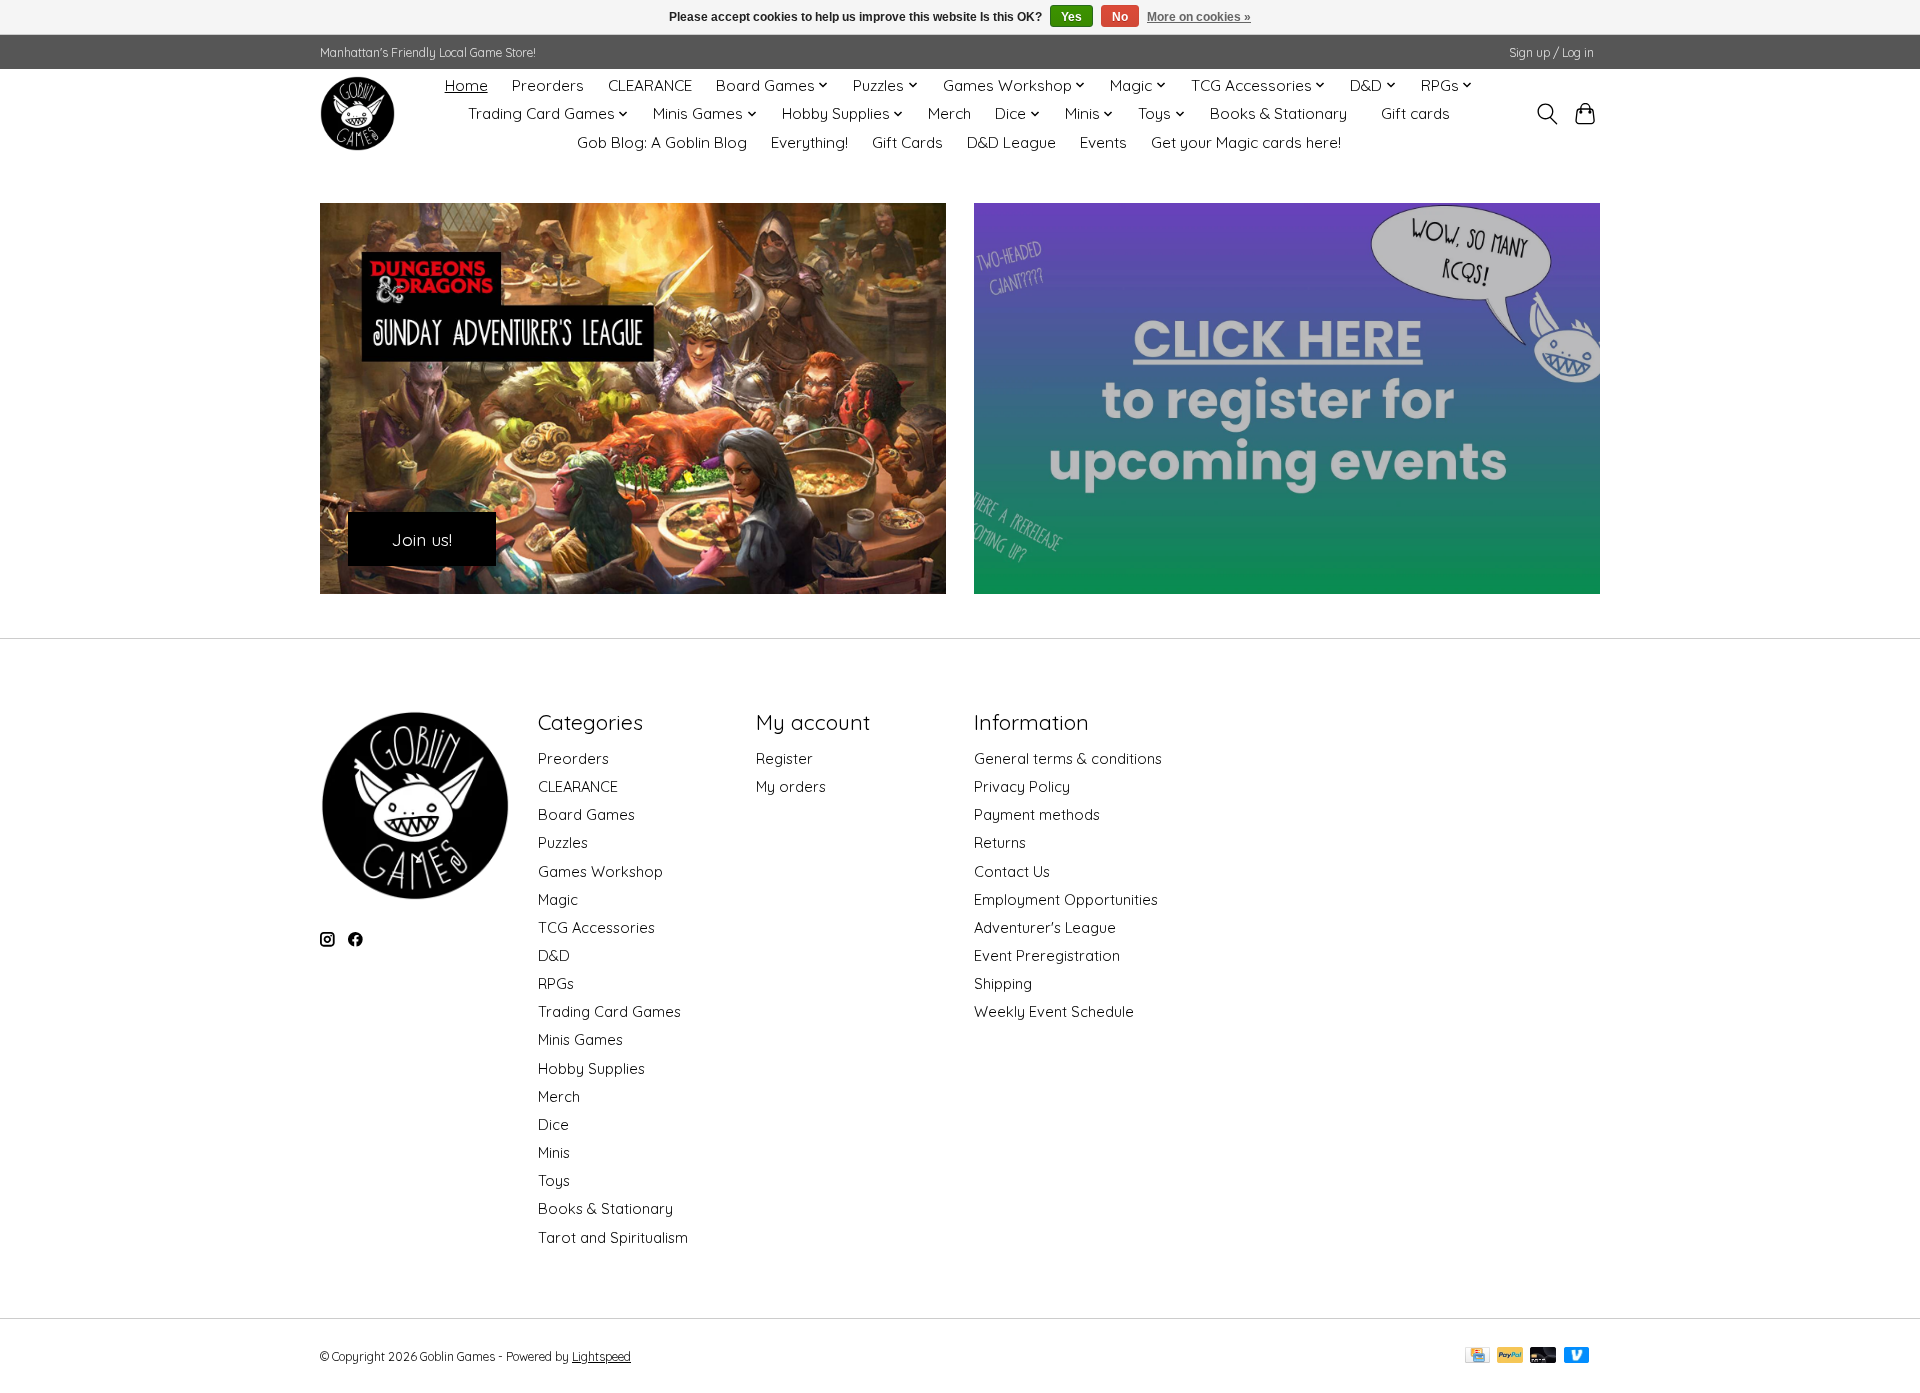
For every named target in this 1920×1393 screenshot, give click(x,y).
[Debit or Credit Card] (1543, 1356)
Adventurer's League (1045, 927)
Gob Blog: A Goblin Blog (662, 142)
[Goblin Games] (357, 113)
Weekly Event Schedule (1054, 1011)
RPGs (556, 983)
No (1120, 17)
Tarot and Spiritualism (613, 1237)
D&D (554, 955)
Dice (553, 1124)
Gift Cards (907, 142)
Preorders (548, 85)
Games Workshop (600, 871)
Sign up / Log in (1551, 52)
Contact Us (1012, 871)
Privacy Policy (1022, 786)
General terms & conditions (1068, 758)
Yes (1071, 17)
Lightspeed (601, 1356)
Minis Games (580, 1039)
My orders (791, 786)
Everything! (809, 142)
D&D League (1011, 142)
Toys (554, 1180)
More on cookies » (1199, 17)
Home (466, 85)
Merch (949, 113)
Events (1103, 142)
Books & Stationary (1278, 113)
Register (784, 758)
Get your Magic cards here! (1246, 142)
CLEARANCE (650, 85)
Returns (1000, 842)
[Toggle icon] (1546, 114)
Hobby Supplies (591, 1068)
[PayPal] (1510, 1356)
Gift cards (1415, 113)
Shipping (1003, 983)
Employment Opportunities (1066, 899)
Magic (558, 899)
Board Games (586, 814)
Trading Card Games (609, 1011)
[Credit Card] (1477, 1356)
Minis (554, 1152)
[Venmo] (1577, 1356)
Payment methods (1037, 814)
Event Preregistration (1047, 955)
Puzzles (563, 842)
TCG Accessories (596, 927)
